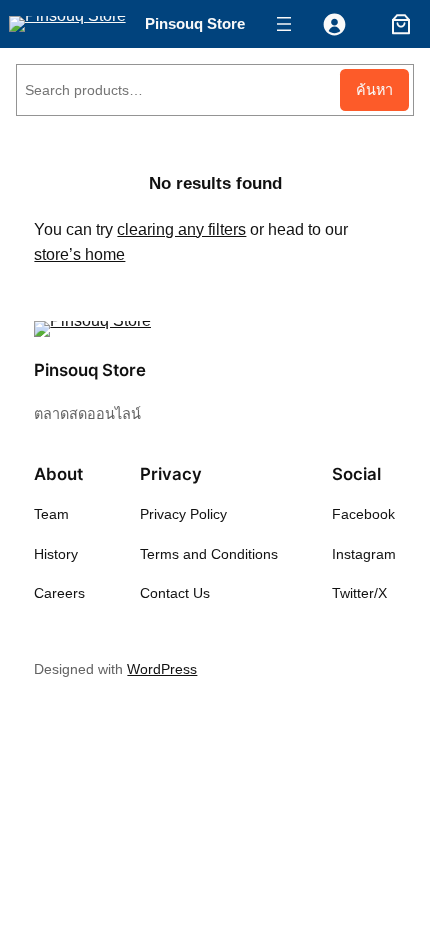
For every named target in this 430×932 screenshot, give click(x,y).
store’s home (79, 254)
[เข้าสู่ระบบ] (334, 24)
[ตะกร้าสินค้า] (397, 24)
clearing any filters (181, 229)
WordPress (162, 669)
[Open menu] (284, 24)
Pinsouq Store (195, 24)
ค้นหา (374, 90)
